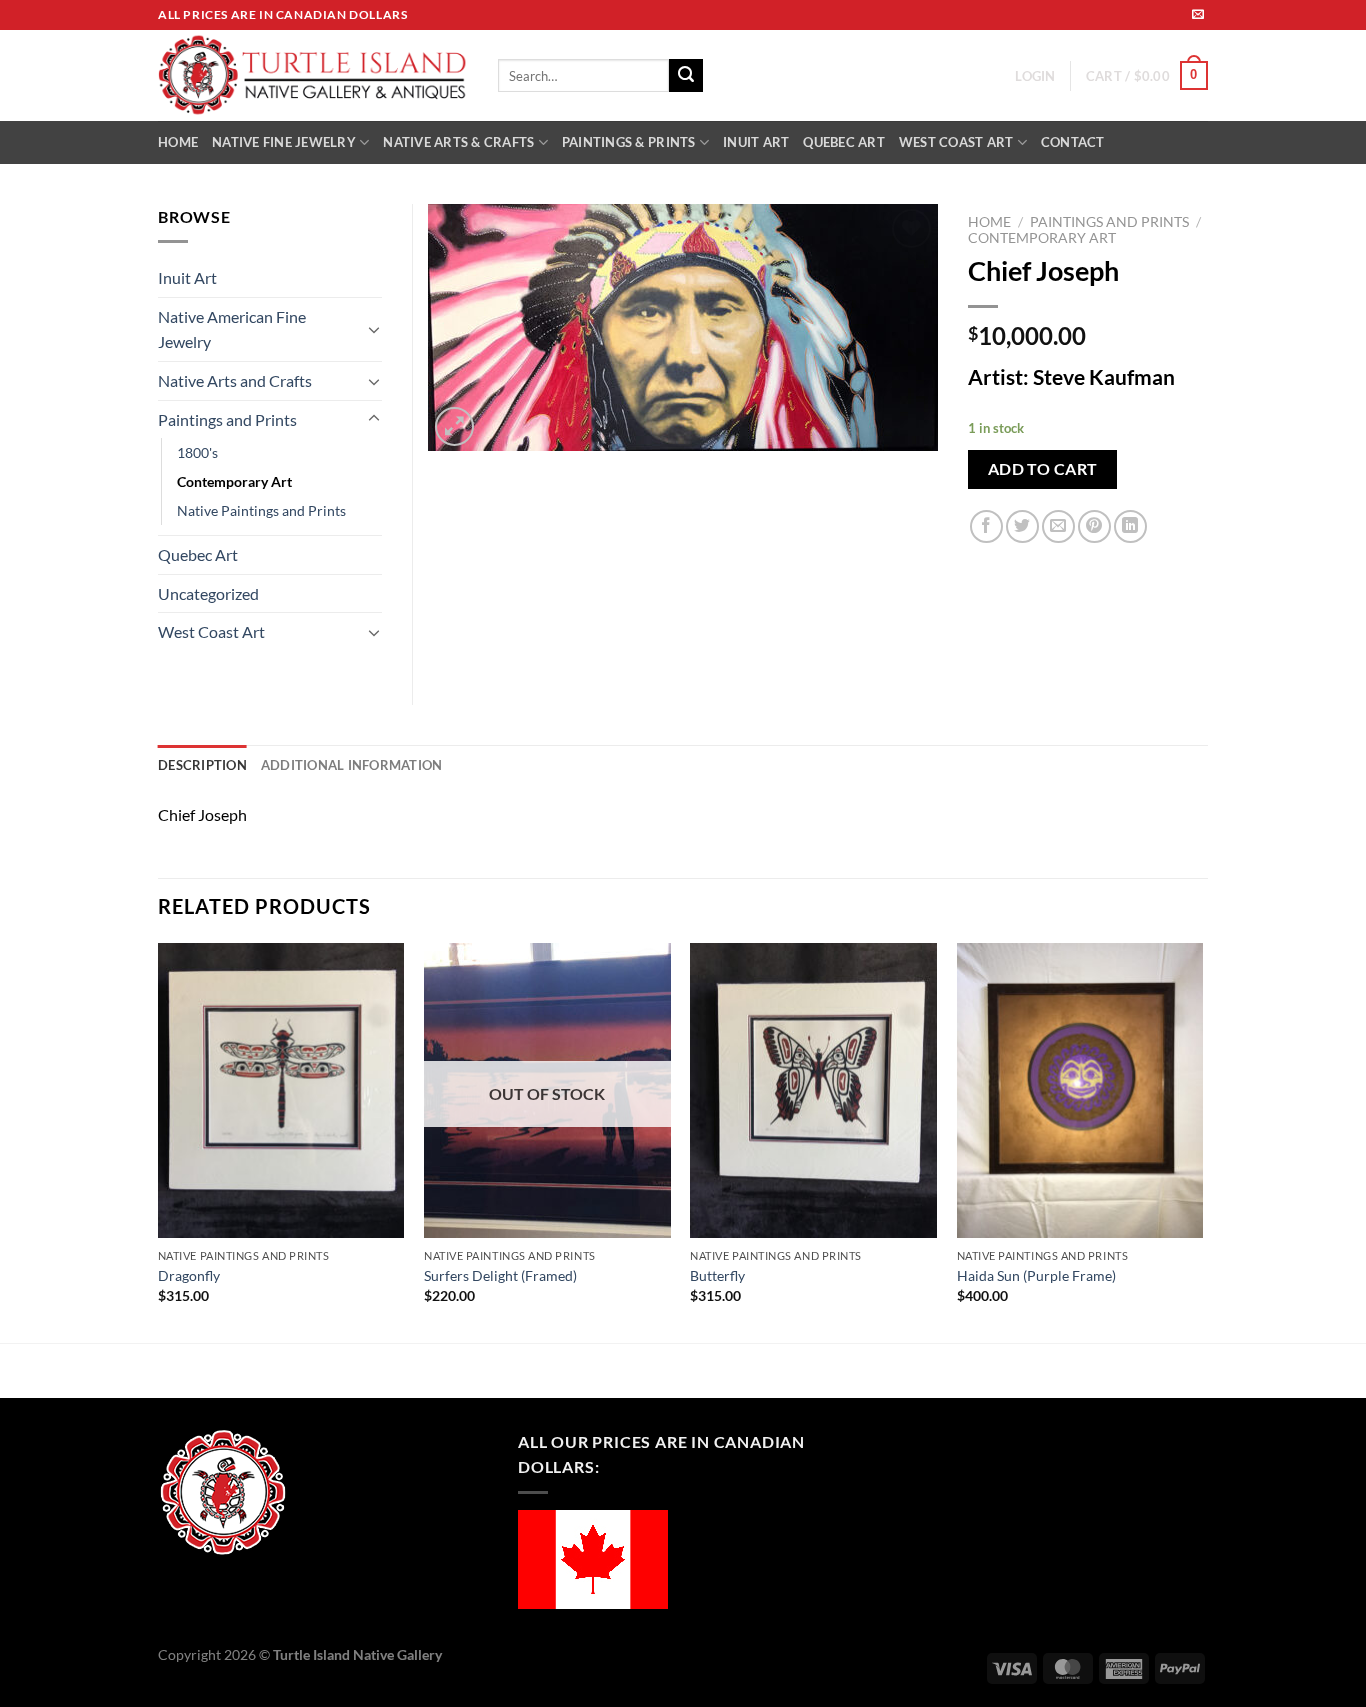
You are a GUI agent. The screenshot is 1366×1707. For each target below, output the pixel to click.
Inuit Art (187, 277)
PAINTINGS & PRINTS (629, 142)
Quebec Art (198, 554)
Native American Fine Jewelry (232, 329)
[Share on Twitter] (1022, 526)
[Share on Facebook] (986, 526)
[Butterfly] (813, 1091)
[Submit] (686, 76)
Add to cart (1043, 469)
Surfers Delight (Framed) (500, 1275)
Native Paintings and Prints (261, 510)
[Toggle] (374, 329)
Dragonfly (189, 1275)
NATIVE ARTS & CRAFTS (458, 142)
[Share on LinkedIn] (1130, 526)
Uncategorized (208, 593)
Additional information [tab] (352, 765)
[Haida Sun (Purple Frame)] (1080, 1091)
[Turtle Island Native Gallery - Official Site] (313, 76)
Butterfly (717, 1275)
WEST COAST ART (956, 142)
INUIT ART (756, 142)
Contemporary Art (1042, 238)
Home (989, 222)
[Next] (1202, 1141)
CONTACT (1073, 142)
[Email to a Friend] (1058, 526)
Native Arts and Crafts (235, 380)
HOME (178, 142)
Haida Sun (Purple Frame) (1036, 1275)
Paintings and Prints (1109, 222)
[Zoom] (454, 426)
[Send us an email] (1198, 15)
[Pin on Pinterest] (1094, 526)
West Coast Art (211, 631)
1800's (197, 452)
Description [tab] (202, 765)
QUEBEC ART (844, 142)
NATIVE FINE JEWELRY (284, 142)
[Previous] (159, 1141)
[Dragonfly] (281, 1091)
